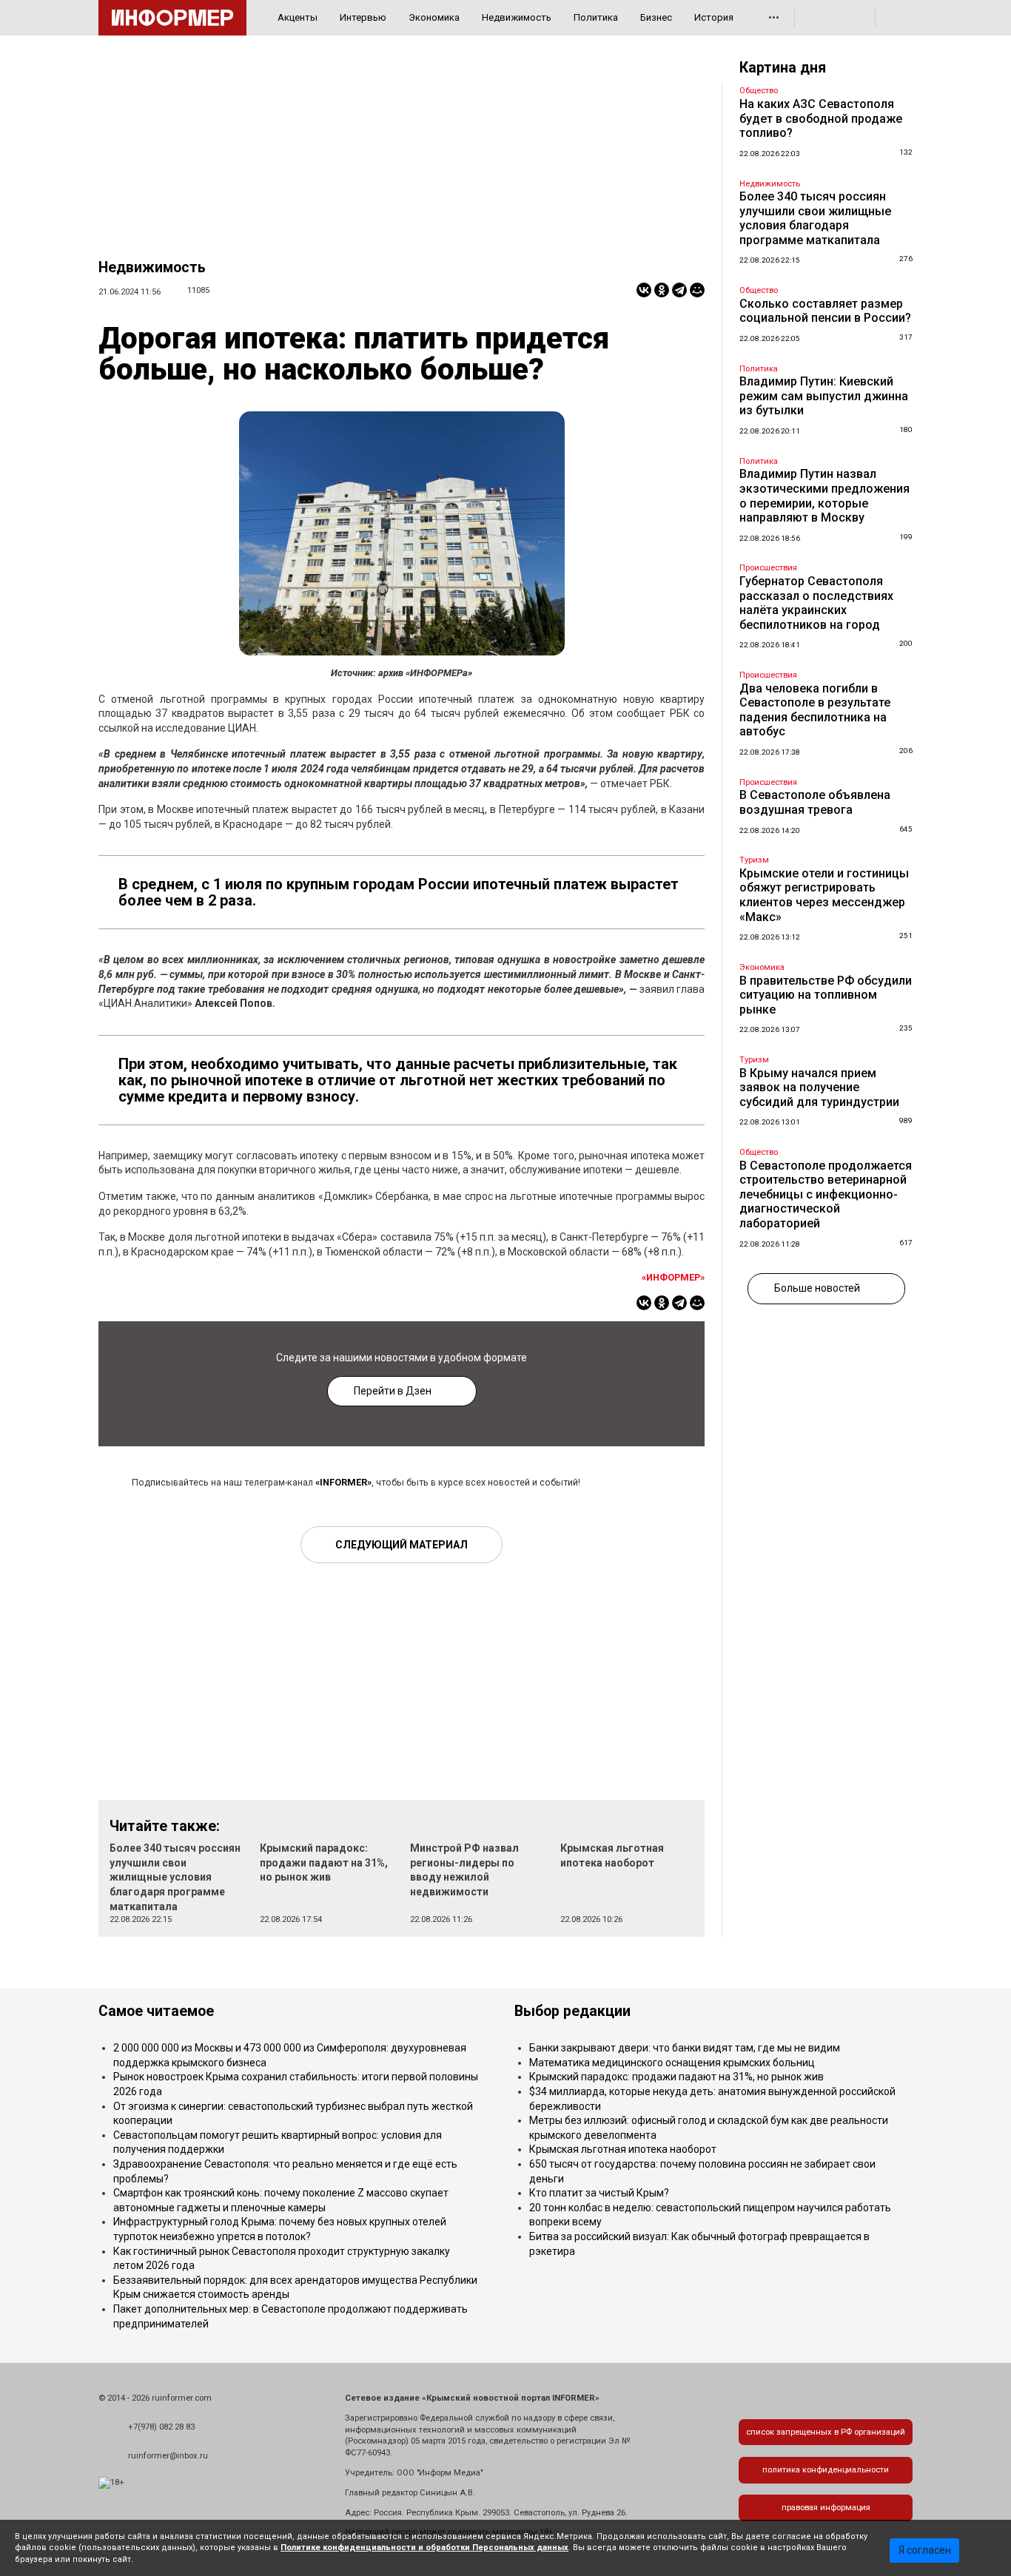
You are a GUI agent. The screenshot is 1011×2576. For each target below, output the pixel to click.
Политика (596, 17)
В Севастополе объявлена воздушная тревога (815, 802)
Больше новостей (817, 1288)
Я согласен (925, 2550)
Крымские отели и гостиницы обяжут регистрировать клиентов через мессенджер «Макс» (824, 895)
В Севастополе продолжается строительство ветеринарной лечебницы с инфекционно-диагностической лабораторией (826, 1194)
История (714, 17)
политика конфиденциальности (826, 2470)
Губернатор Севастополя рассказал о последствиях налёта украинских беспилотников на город (816, 603)
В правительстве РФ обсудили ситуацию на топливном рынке (826, 995)
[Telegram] (679, 290)
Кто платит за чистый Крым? (599, 2193)
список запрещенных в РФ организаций (826, 2432)
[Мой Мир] (697, 290)
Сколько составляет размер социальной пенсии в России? (825, 311)
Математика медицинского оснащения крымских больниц (672, 2063)
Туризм (754, 860)
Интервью (363, 17)
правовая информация (826, 2508)
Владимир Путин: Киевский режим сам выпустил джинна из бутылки (824, 396)
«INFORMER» (343, 1482)
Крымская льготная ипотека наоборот (623, 2149)
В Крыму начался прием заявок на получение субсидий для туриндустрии (819, 1088)
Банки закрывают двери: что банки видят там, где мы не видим (685, 2048)
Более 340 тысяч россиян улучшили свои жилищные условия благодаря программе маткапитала (175, 1877)
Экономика (434, 17)
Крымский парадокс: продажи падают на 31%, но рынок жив (324, 1862)
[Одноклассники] (662, 290)
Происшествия (768, 568)
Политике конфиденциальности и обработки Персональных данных (424, 2548)
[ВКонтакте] (644, 290)
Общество (759, 91)
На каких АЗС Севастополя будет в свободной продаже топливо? (821, 118)
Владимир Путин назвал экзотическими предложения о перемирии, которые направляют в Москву (824, 496)
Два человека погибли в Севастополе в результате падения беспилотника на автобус (815, 710)
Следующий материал (402, 1545)
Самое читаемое (156, 2011)
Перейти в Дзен (393, 1391)
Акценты (298, 17)
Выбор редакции (572, 2011)
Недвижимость (517, 17)
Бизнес (656, 17)
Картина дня (783, 68)
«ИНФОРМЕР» (673, 1277)
